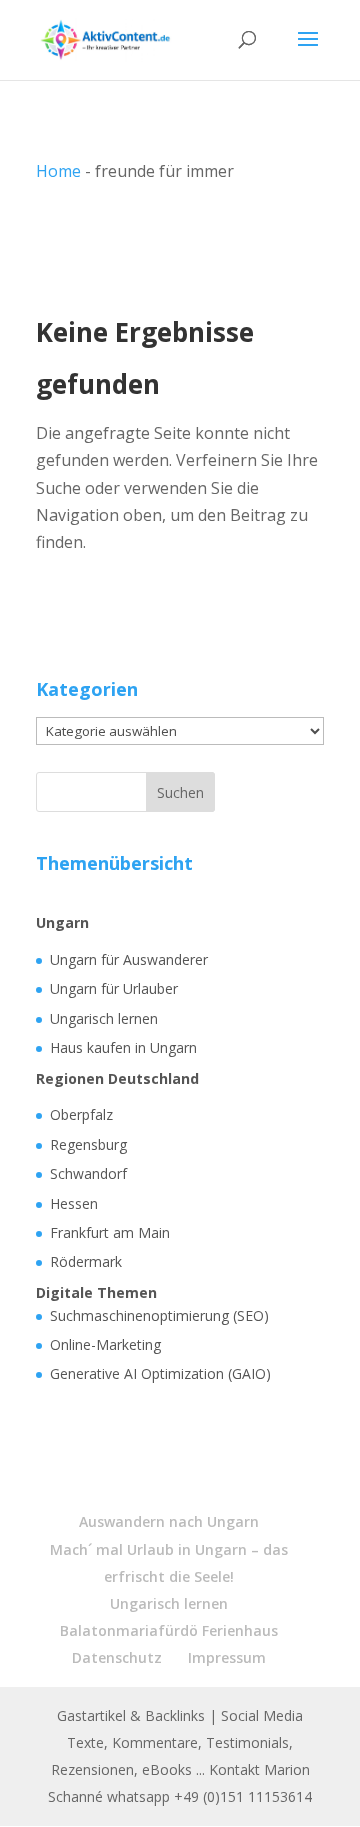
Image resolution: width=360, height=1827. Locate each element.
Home (58, 171)
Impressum (227, 1657)
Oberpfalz (81, 1114)
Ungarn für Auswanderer (129, 959)
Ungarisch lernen (104, 1018)
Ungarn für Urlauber (114, 988)
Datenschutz (117, 1657)
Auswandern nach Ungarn (169, 1521)
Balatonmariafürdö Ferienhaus (169, 1630)
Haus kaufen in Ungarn (123, 1047)
